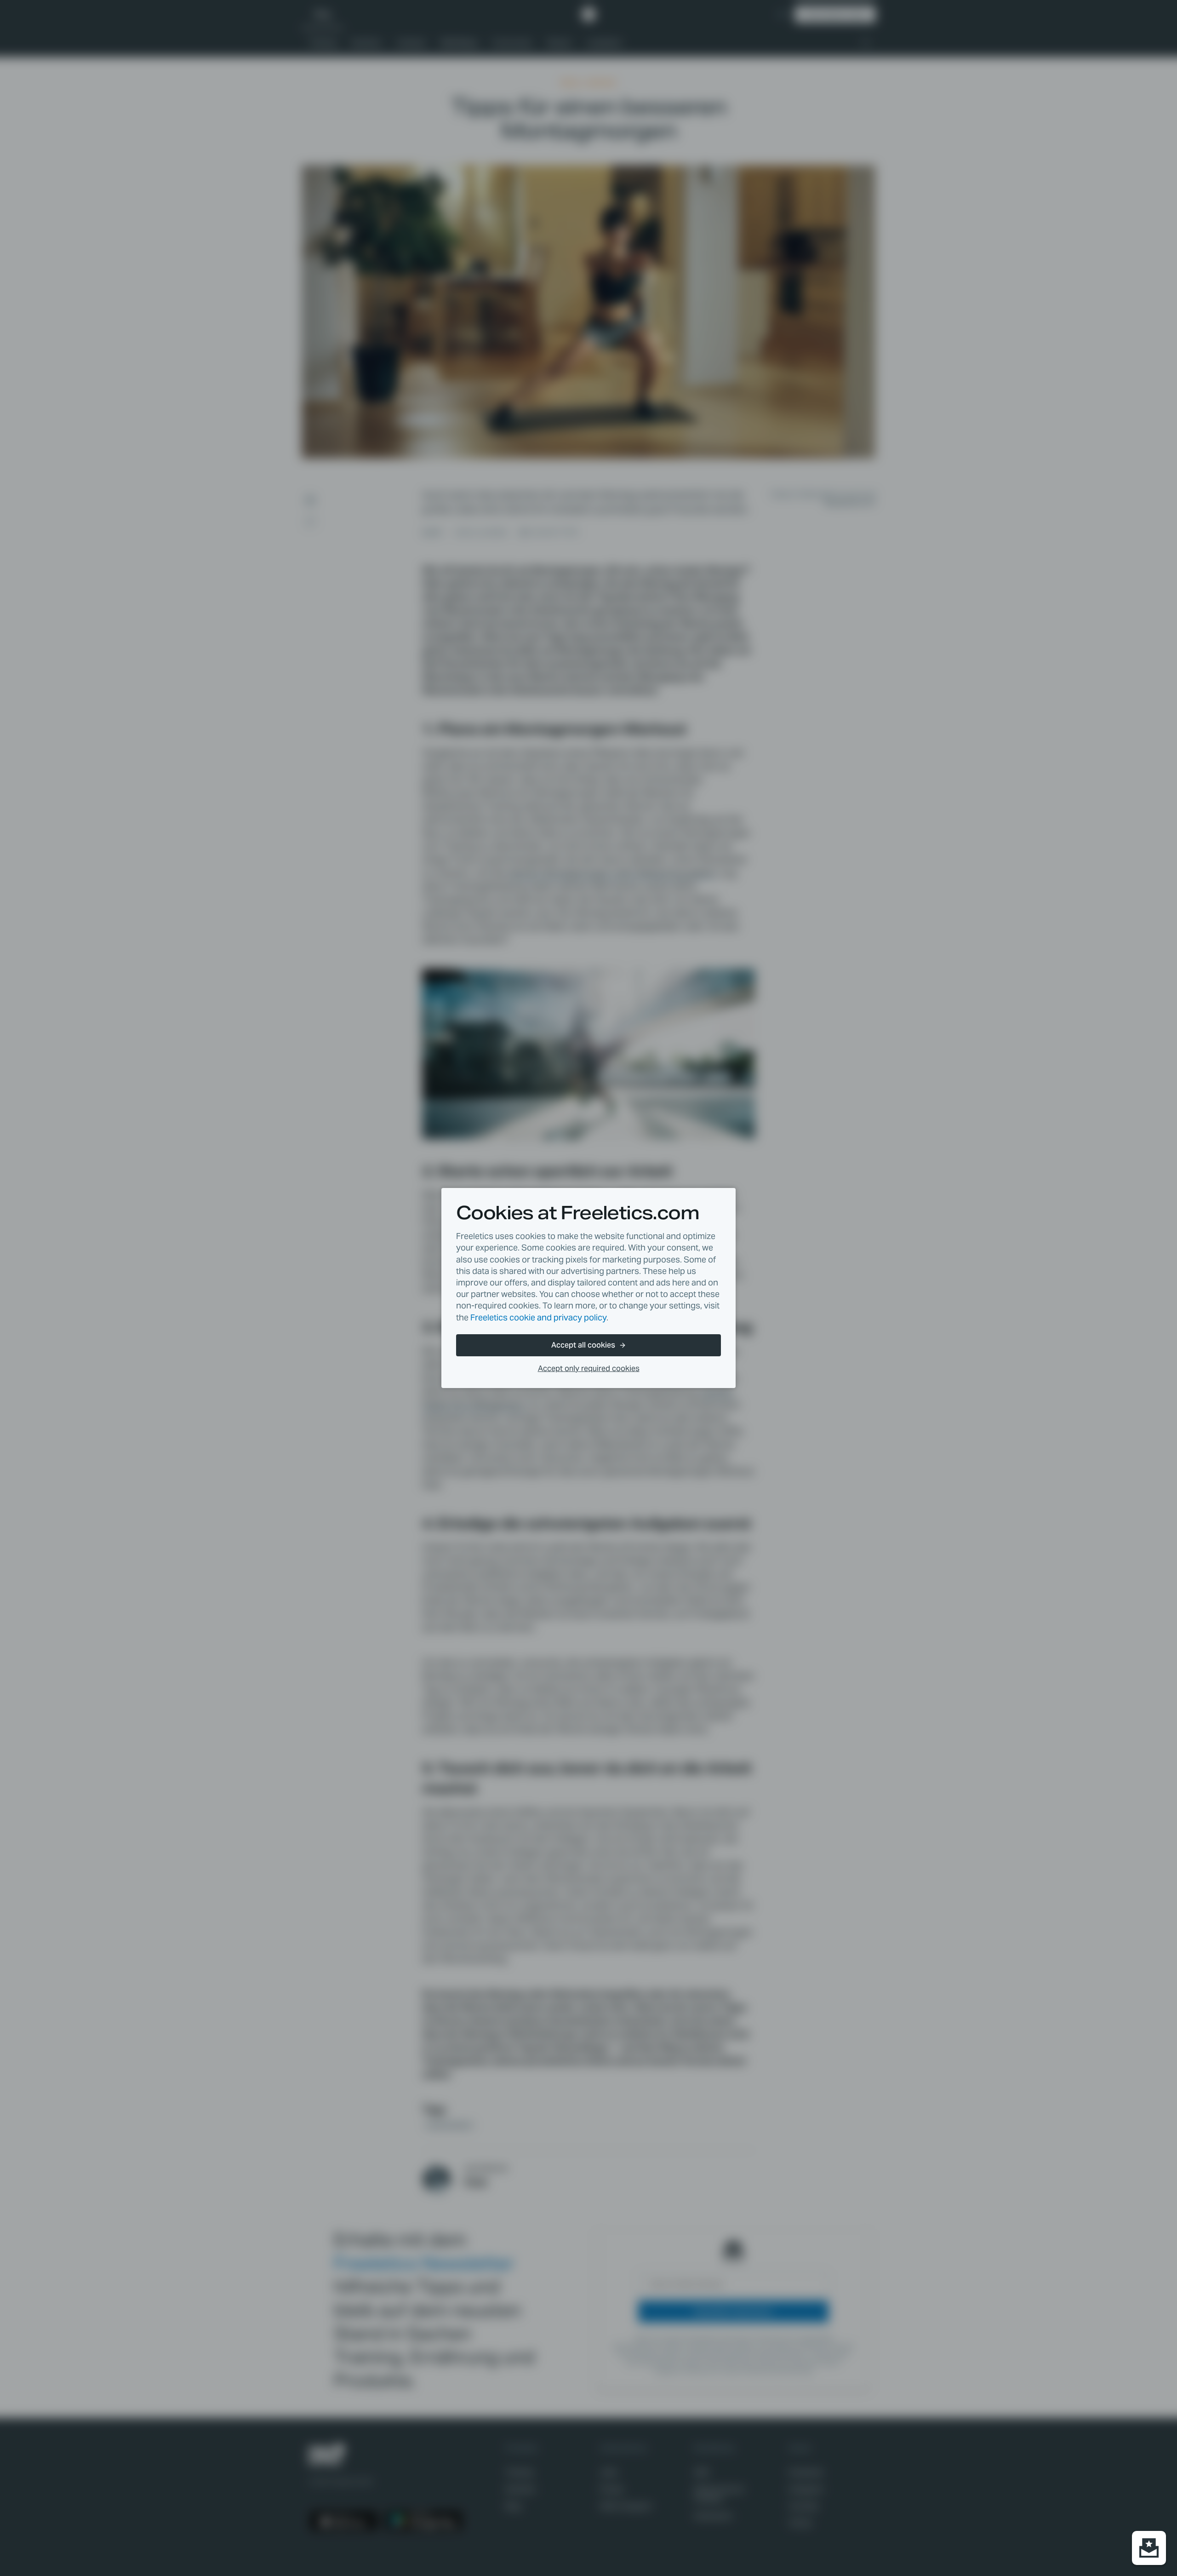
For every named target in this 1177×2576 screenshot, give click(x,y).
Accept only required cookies (589, 1368)
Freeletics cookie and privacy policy (538, 1317)
